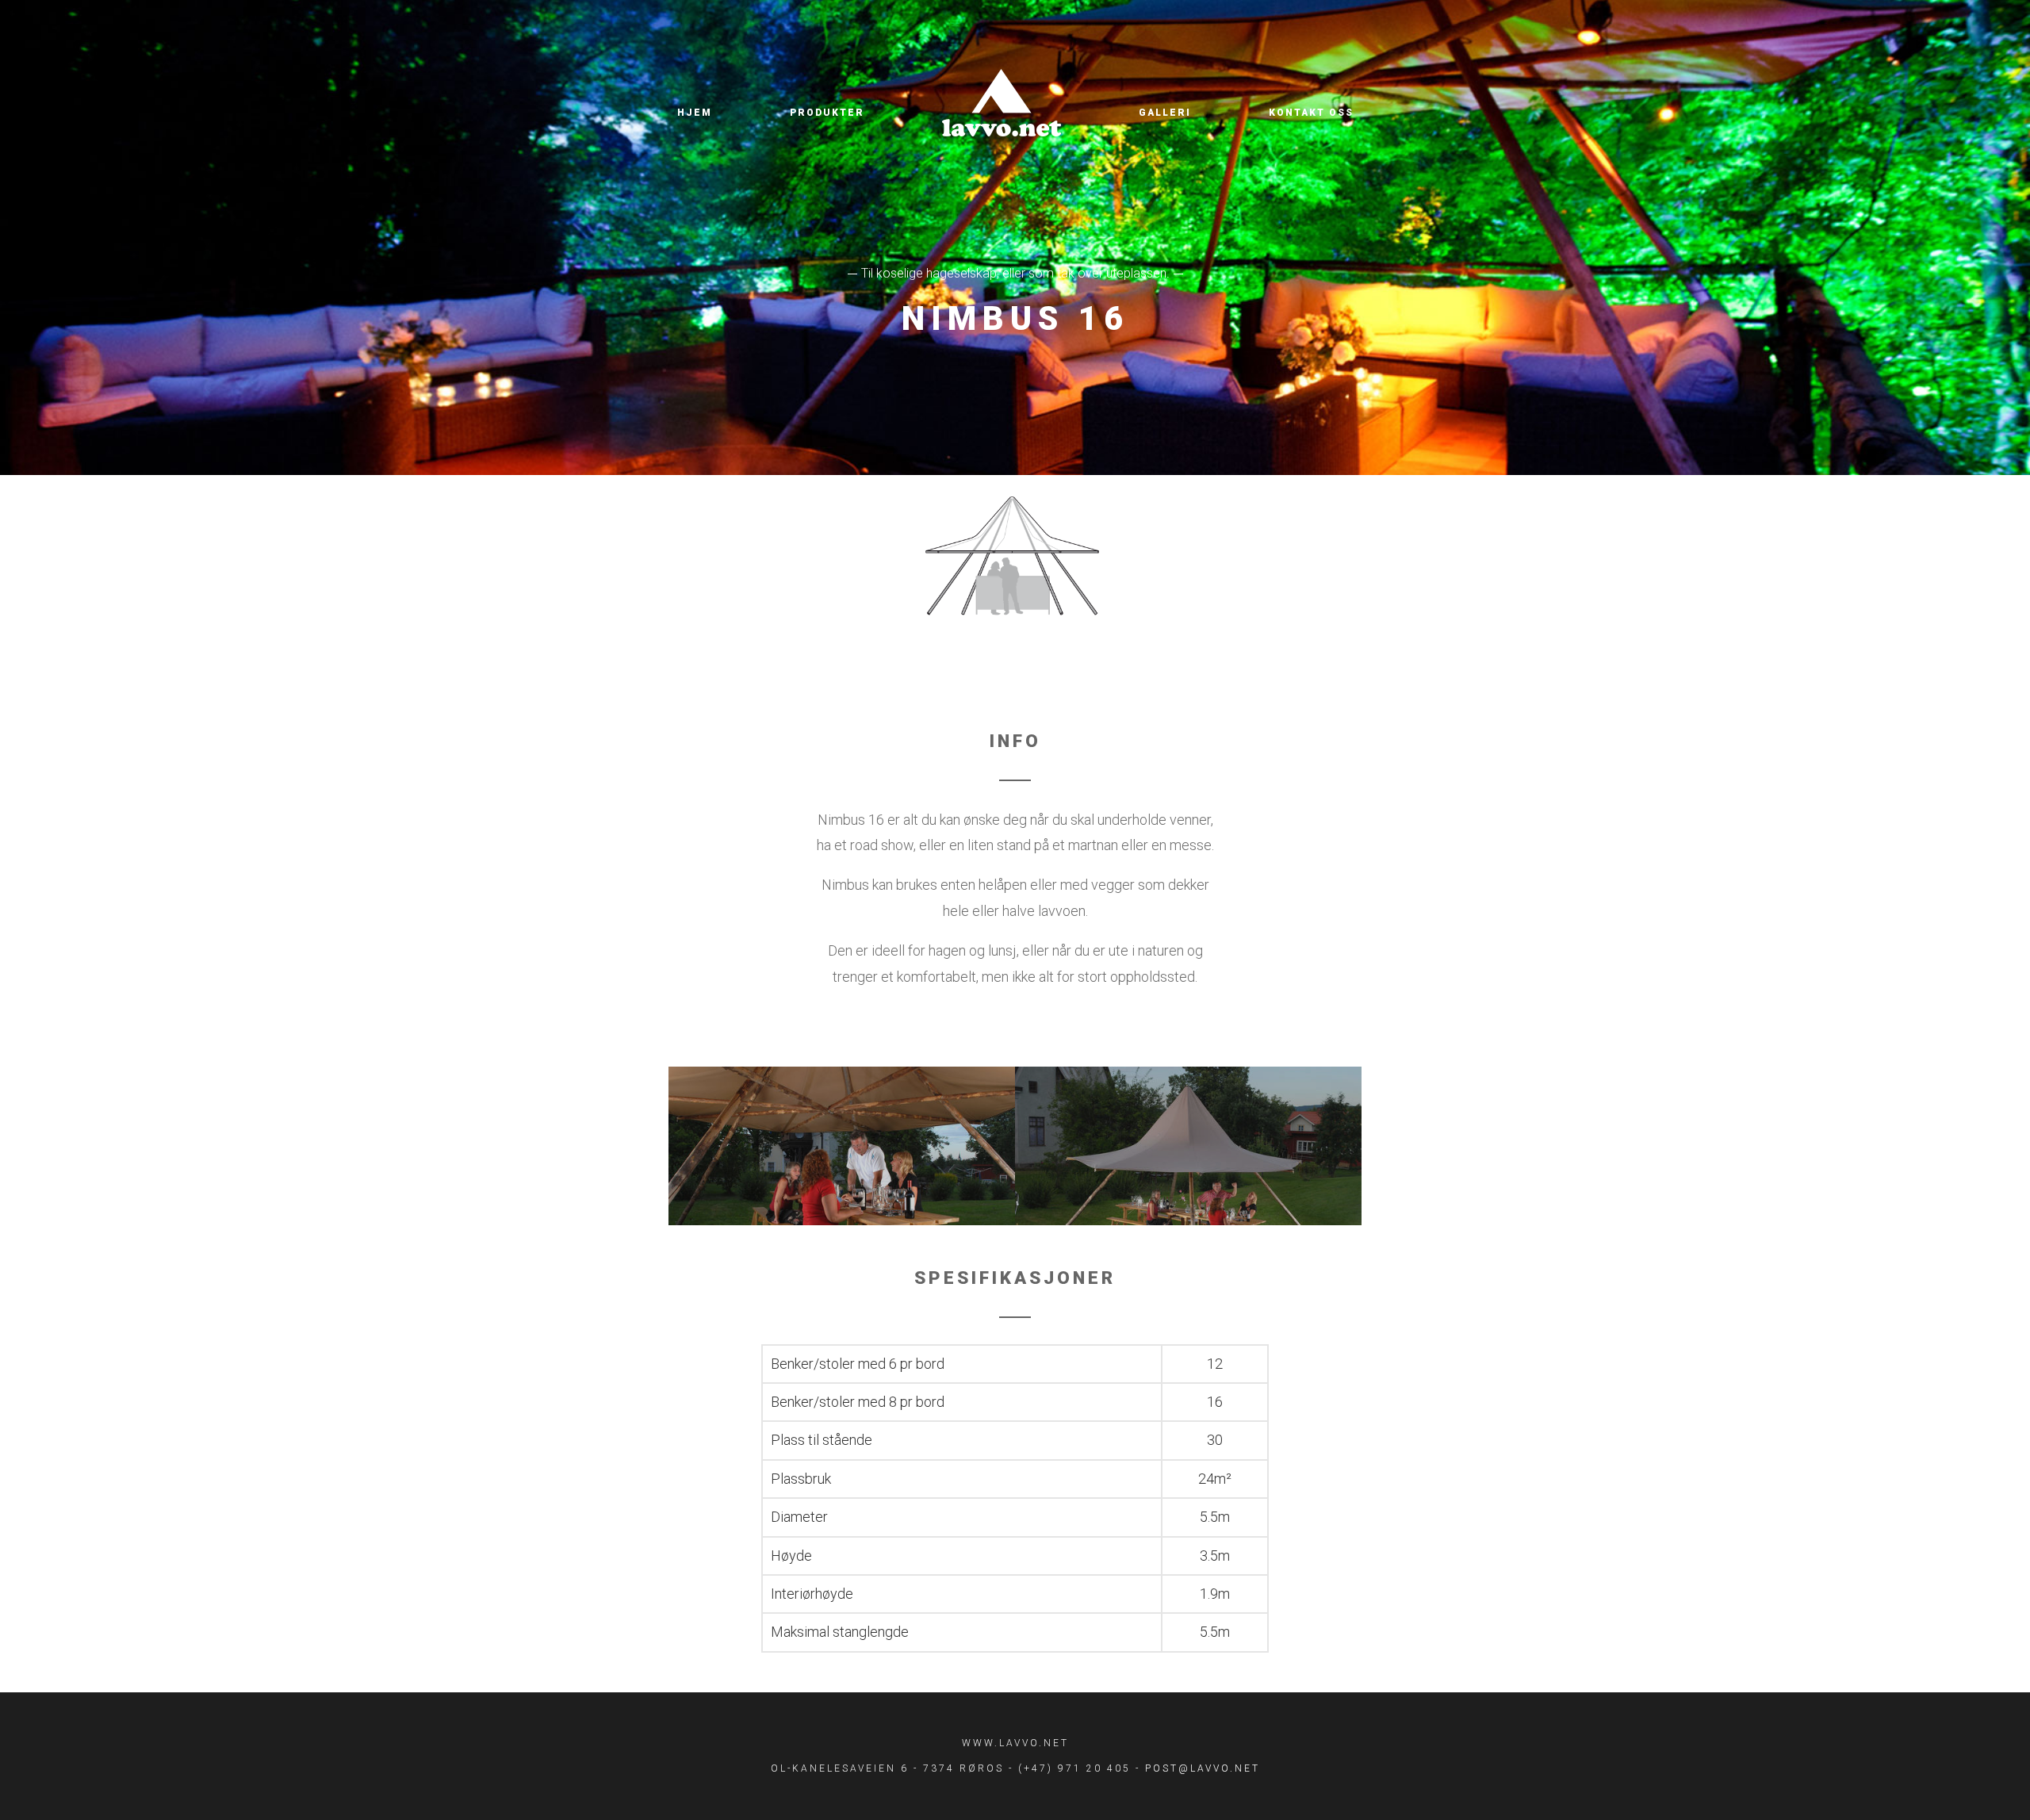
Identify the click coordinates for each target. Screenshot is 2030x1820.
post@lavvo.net (1203, 1768)
